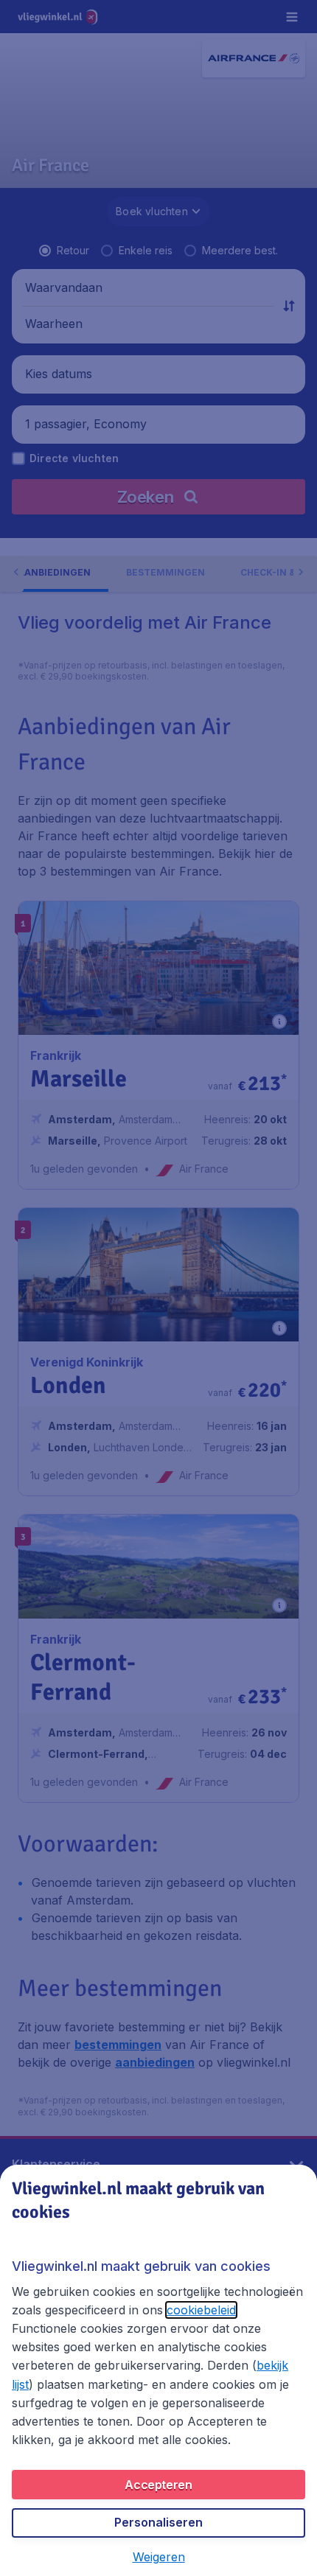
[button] (159, 2557)
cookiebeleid (201, 2310)
